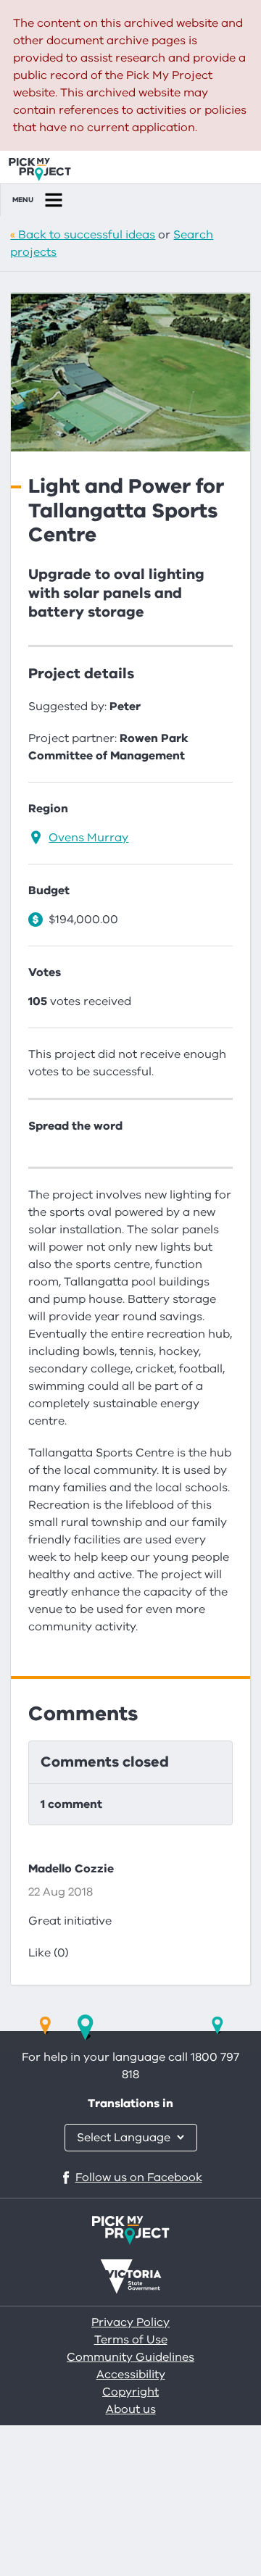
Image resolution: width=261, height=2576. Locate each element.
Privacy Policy (130, 2322)
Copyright (130, 2392)
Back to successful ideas (87, 235)
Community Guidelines (130, 2357)
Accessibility (131, 2375)
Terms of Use (131, 2340)
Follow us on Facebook (139, 2177)
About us (131, 2409)
